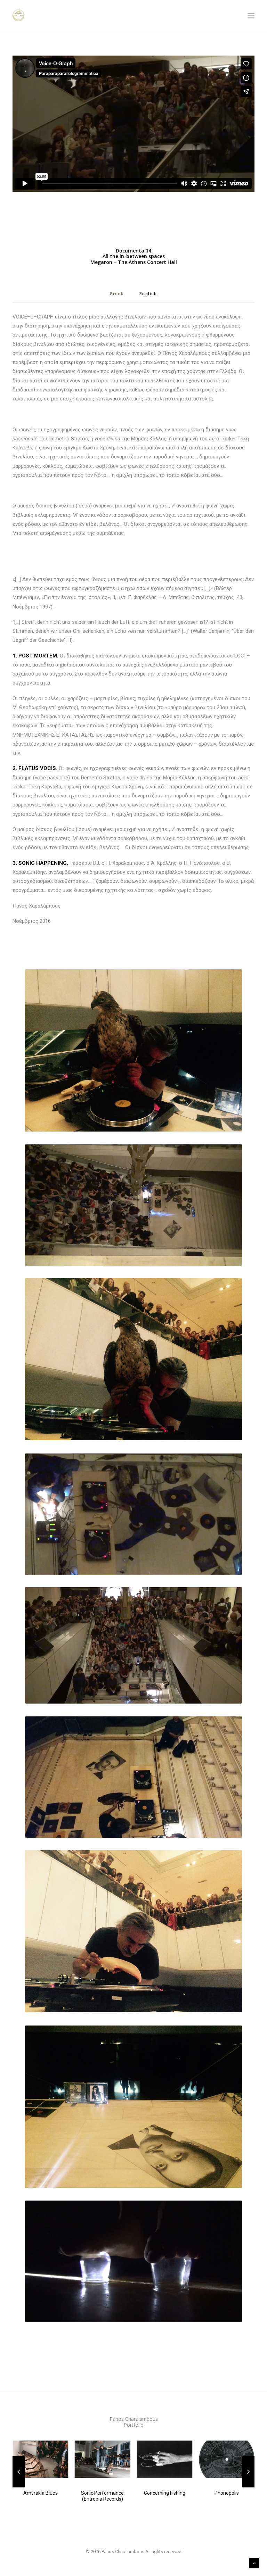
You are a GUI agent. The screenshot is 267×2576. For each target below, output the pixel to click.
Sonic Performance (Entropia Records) (102, 2496)
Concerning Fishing (165, 2493)
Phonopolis (227, 2493)
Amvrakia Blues (41, 2493)
